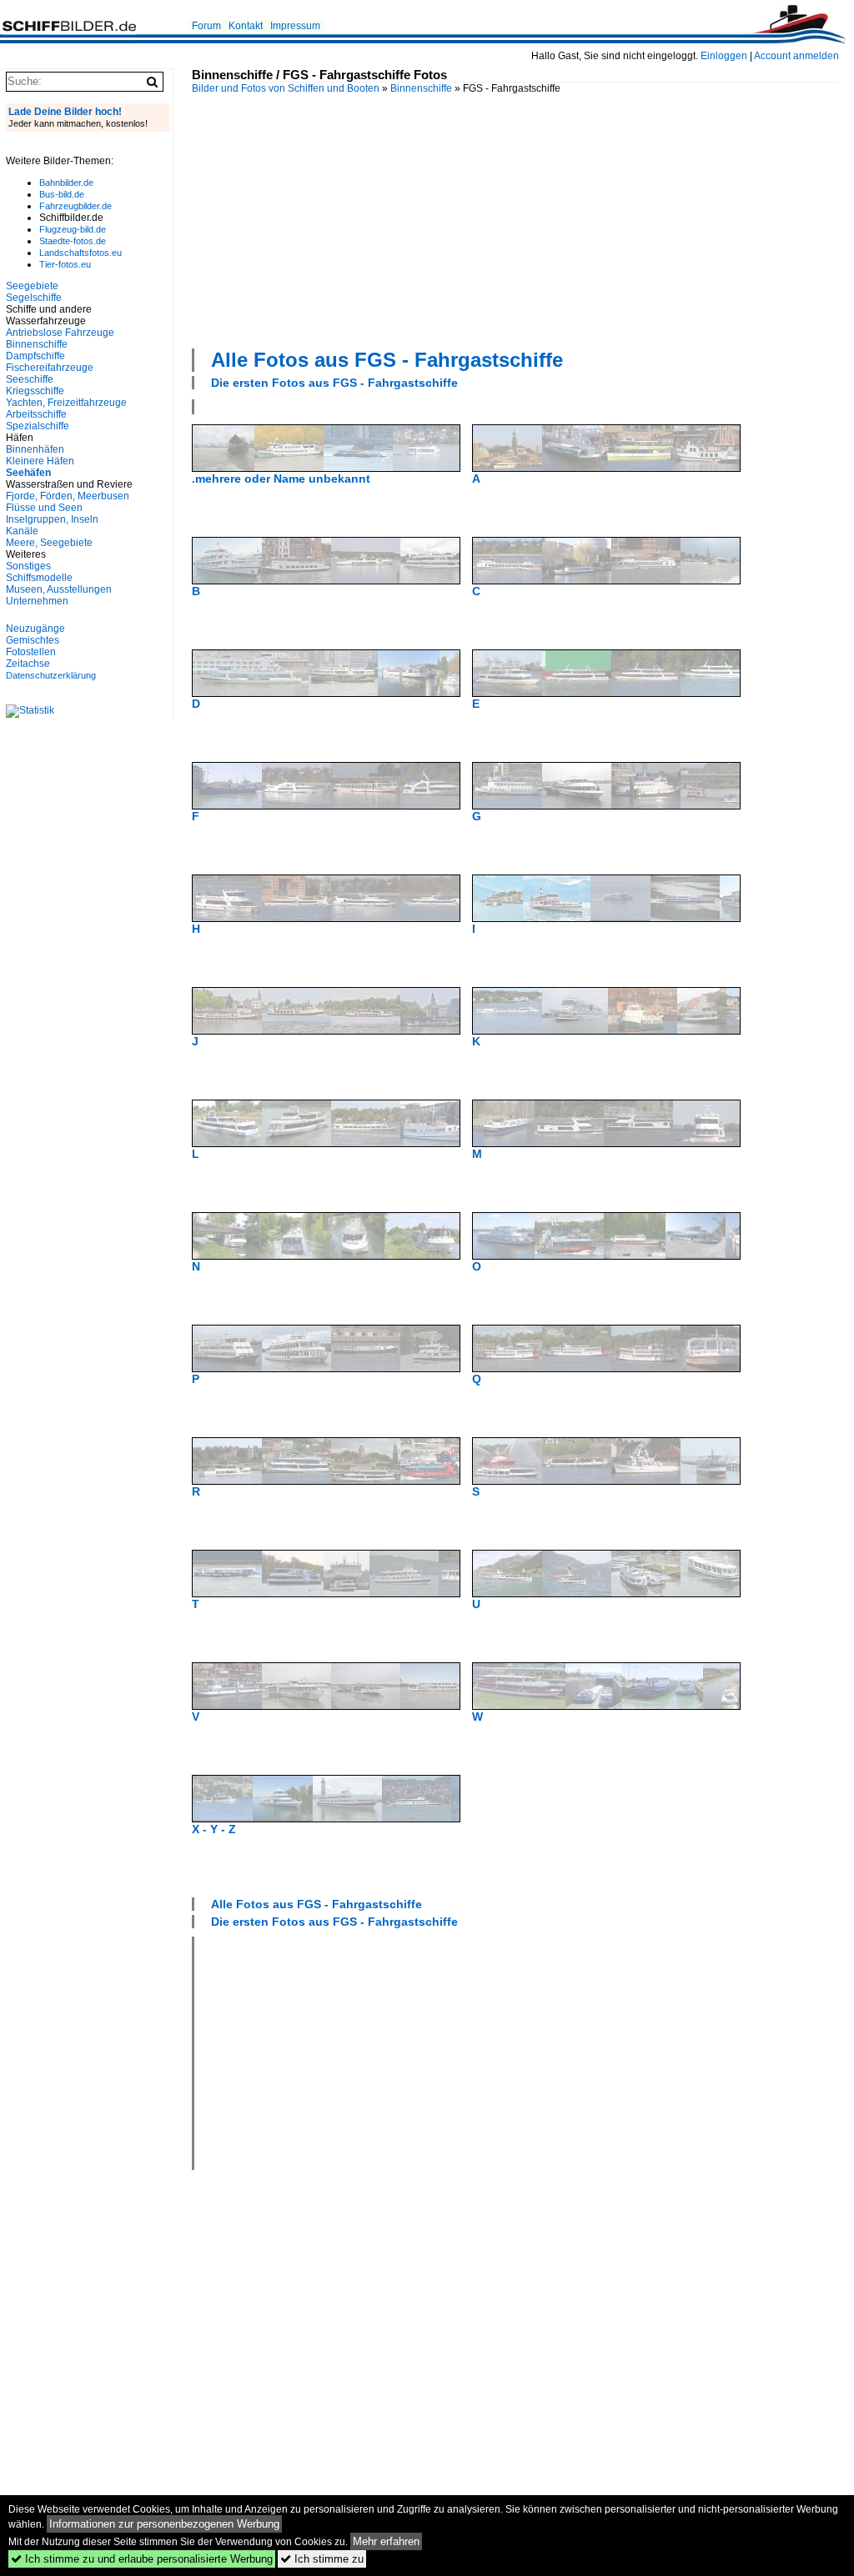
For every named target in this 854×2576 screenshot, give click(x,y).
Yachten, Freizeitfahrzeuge (66, 403)
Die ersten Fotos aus (334, 383)
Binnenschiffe (421, 88)
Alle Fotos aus (387, 360)
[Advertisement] (523, 219)
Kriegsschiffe (35, 391)
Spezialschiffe (38, 426)
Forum (206, 26)
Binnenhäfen (35, 449)
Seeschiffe (30, 379)
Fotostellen (31, 652)
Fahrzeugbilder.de (75, 206)
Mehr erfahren (386, 2541)
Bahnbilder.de (66, 183)
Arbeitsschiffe (36, 414)
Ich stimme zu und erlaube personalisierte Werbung (142, 2559)
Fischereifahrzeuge (50, 368)
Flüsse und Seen (44, 508)
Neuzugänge (35, 629)
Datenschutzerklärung (51, 675)
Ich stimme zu (322, 2559)
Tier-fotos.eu (65, 264)
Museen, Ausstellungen (59, 589)
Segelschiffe (34, 298)
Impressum (295, 26)
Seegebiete (32, 286)
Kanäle (22, 531)
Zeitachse (28, 664)
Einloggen (724, 56)
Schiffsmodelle (39, 578)
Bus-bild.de (62, 194)
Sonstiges (28, 566)
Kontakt (246, 26)
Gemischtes (33, 640)
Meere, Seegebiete (49, 543)
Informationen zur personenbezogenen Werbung (164, 2524)
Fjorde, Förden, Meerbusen (68, 496)
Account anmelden (796, 56)
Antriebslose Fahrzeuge (60, 333)
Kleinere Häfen (40, 461)
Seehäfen (28, 473)
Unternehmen (37, 601)
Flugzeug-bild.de (73, 229)
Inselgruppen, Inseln (52, 519)
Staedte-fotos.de (73, 241)
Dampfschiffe (35, 356)
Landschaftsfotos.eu (80, 253)
